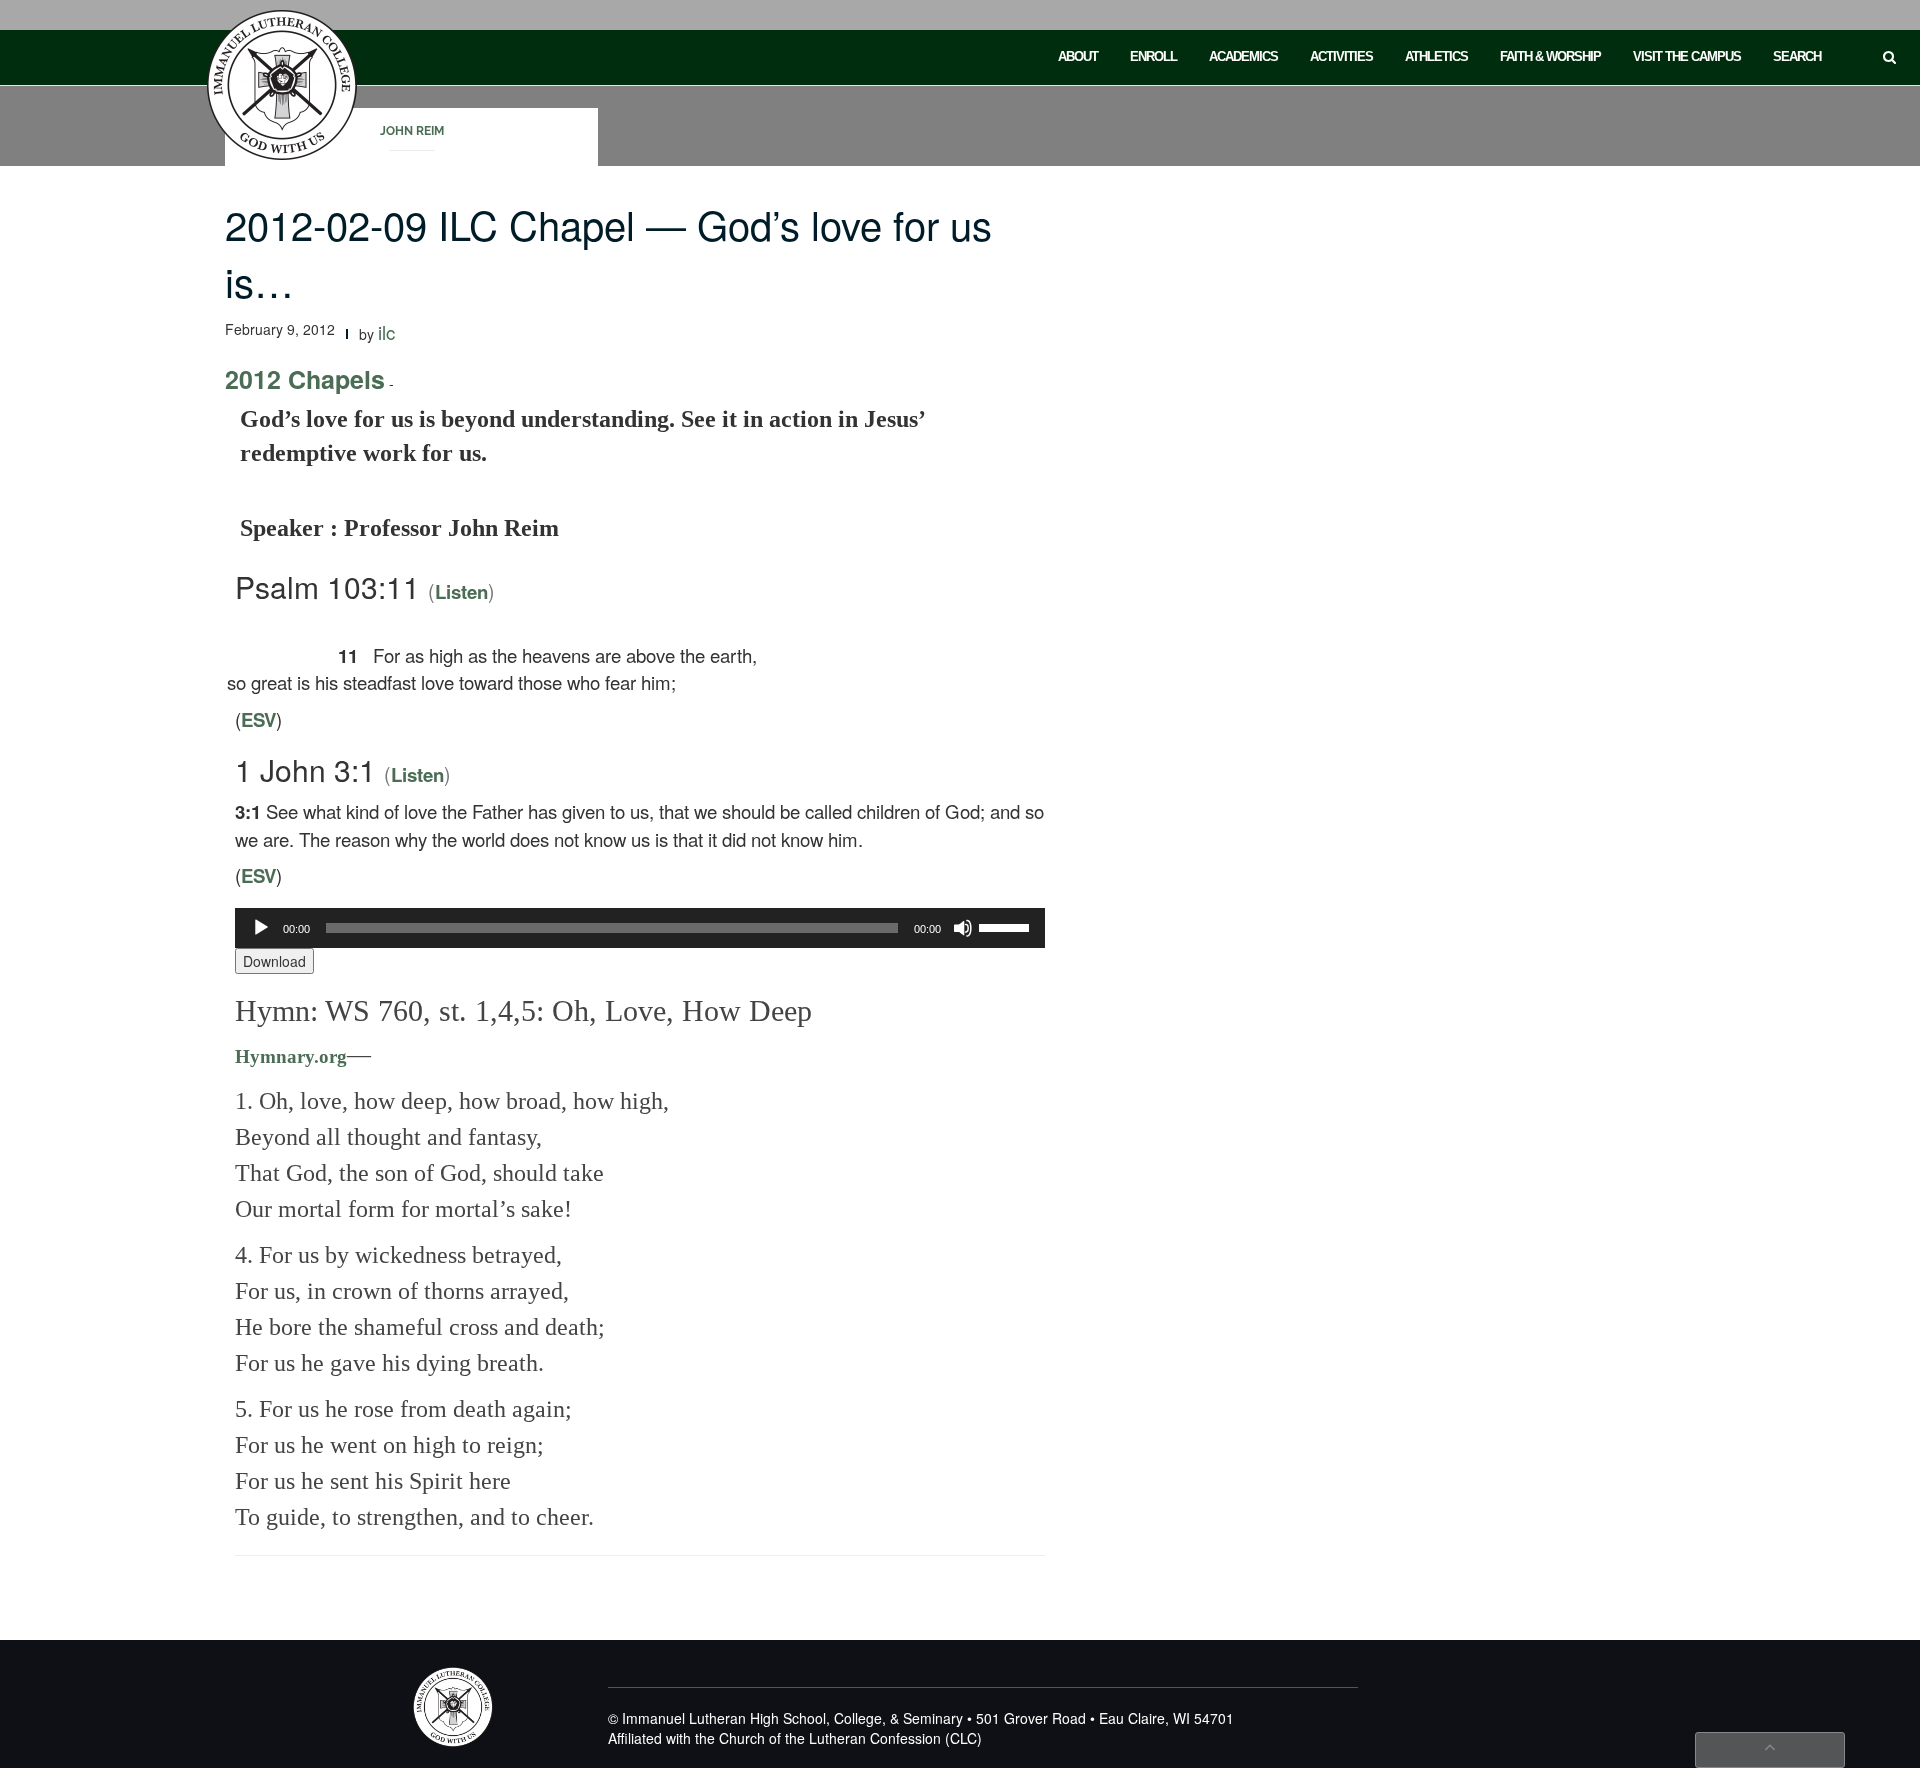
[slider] (1007, 926)
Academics (1243, 56)
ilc (386, 332)
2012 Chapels (305, 379)
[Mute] (963, 928)
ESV (258, 719)
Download (274, 961)
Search (1797, 56)
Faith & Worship (1550, 56)
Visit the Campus (1687, 56)
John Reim (412, 131)
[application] (640, 928)
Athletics (1436, 56)
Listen (461, 591)
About (1078, 56)
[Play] (261, 928)
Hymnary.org (291, 1056)
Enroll (1153, 56)
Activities (1341, 56)
